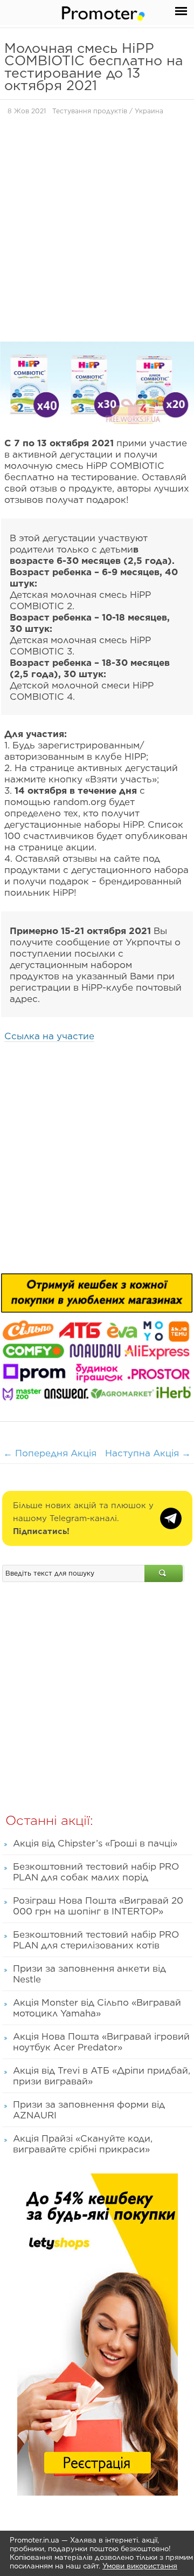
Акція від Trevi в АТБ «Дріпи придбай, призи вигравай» (102, 2076)
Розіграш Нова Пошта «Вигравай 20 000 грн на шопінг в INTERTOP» (98, 1906)
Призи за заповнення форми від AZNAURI (89, 2110)
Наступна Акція (148, 1453)
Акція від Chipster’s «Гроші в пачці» (95, 1843)
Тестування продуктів (90, 111)
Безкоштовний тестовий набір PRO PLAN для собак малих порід (96, 1872)
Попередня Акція (50, 1453)
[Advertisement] (97, 231)
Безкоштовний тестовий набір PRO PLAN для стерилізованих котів (96, 1940)
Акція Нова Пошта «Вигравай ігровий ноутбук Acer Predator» (101, 2042)
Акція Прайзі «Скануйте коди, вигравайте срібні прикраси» (83, 2144)
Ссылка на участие (49, 1036)
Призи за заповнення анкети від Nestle (89, 1974)
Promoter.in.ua (34, 2540)
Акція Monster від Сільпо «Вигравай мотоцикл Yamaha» (97, 2008)
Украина (149, 111)
